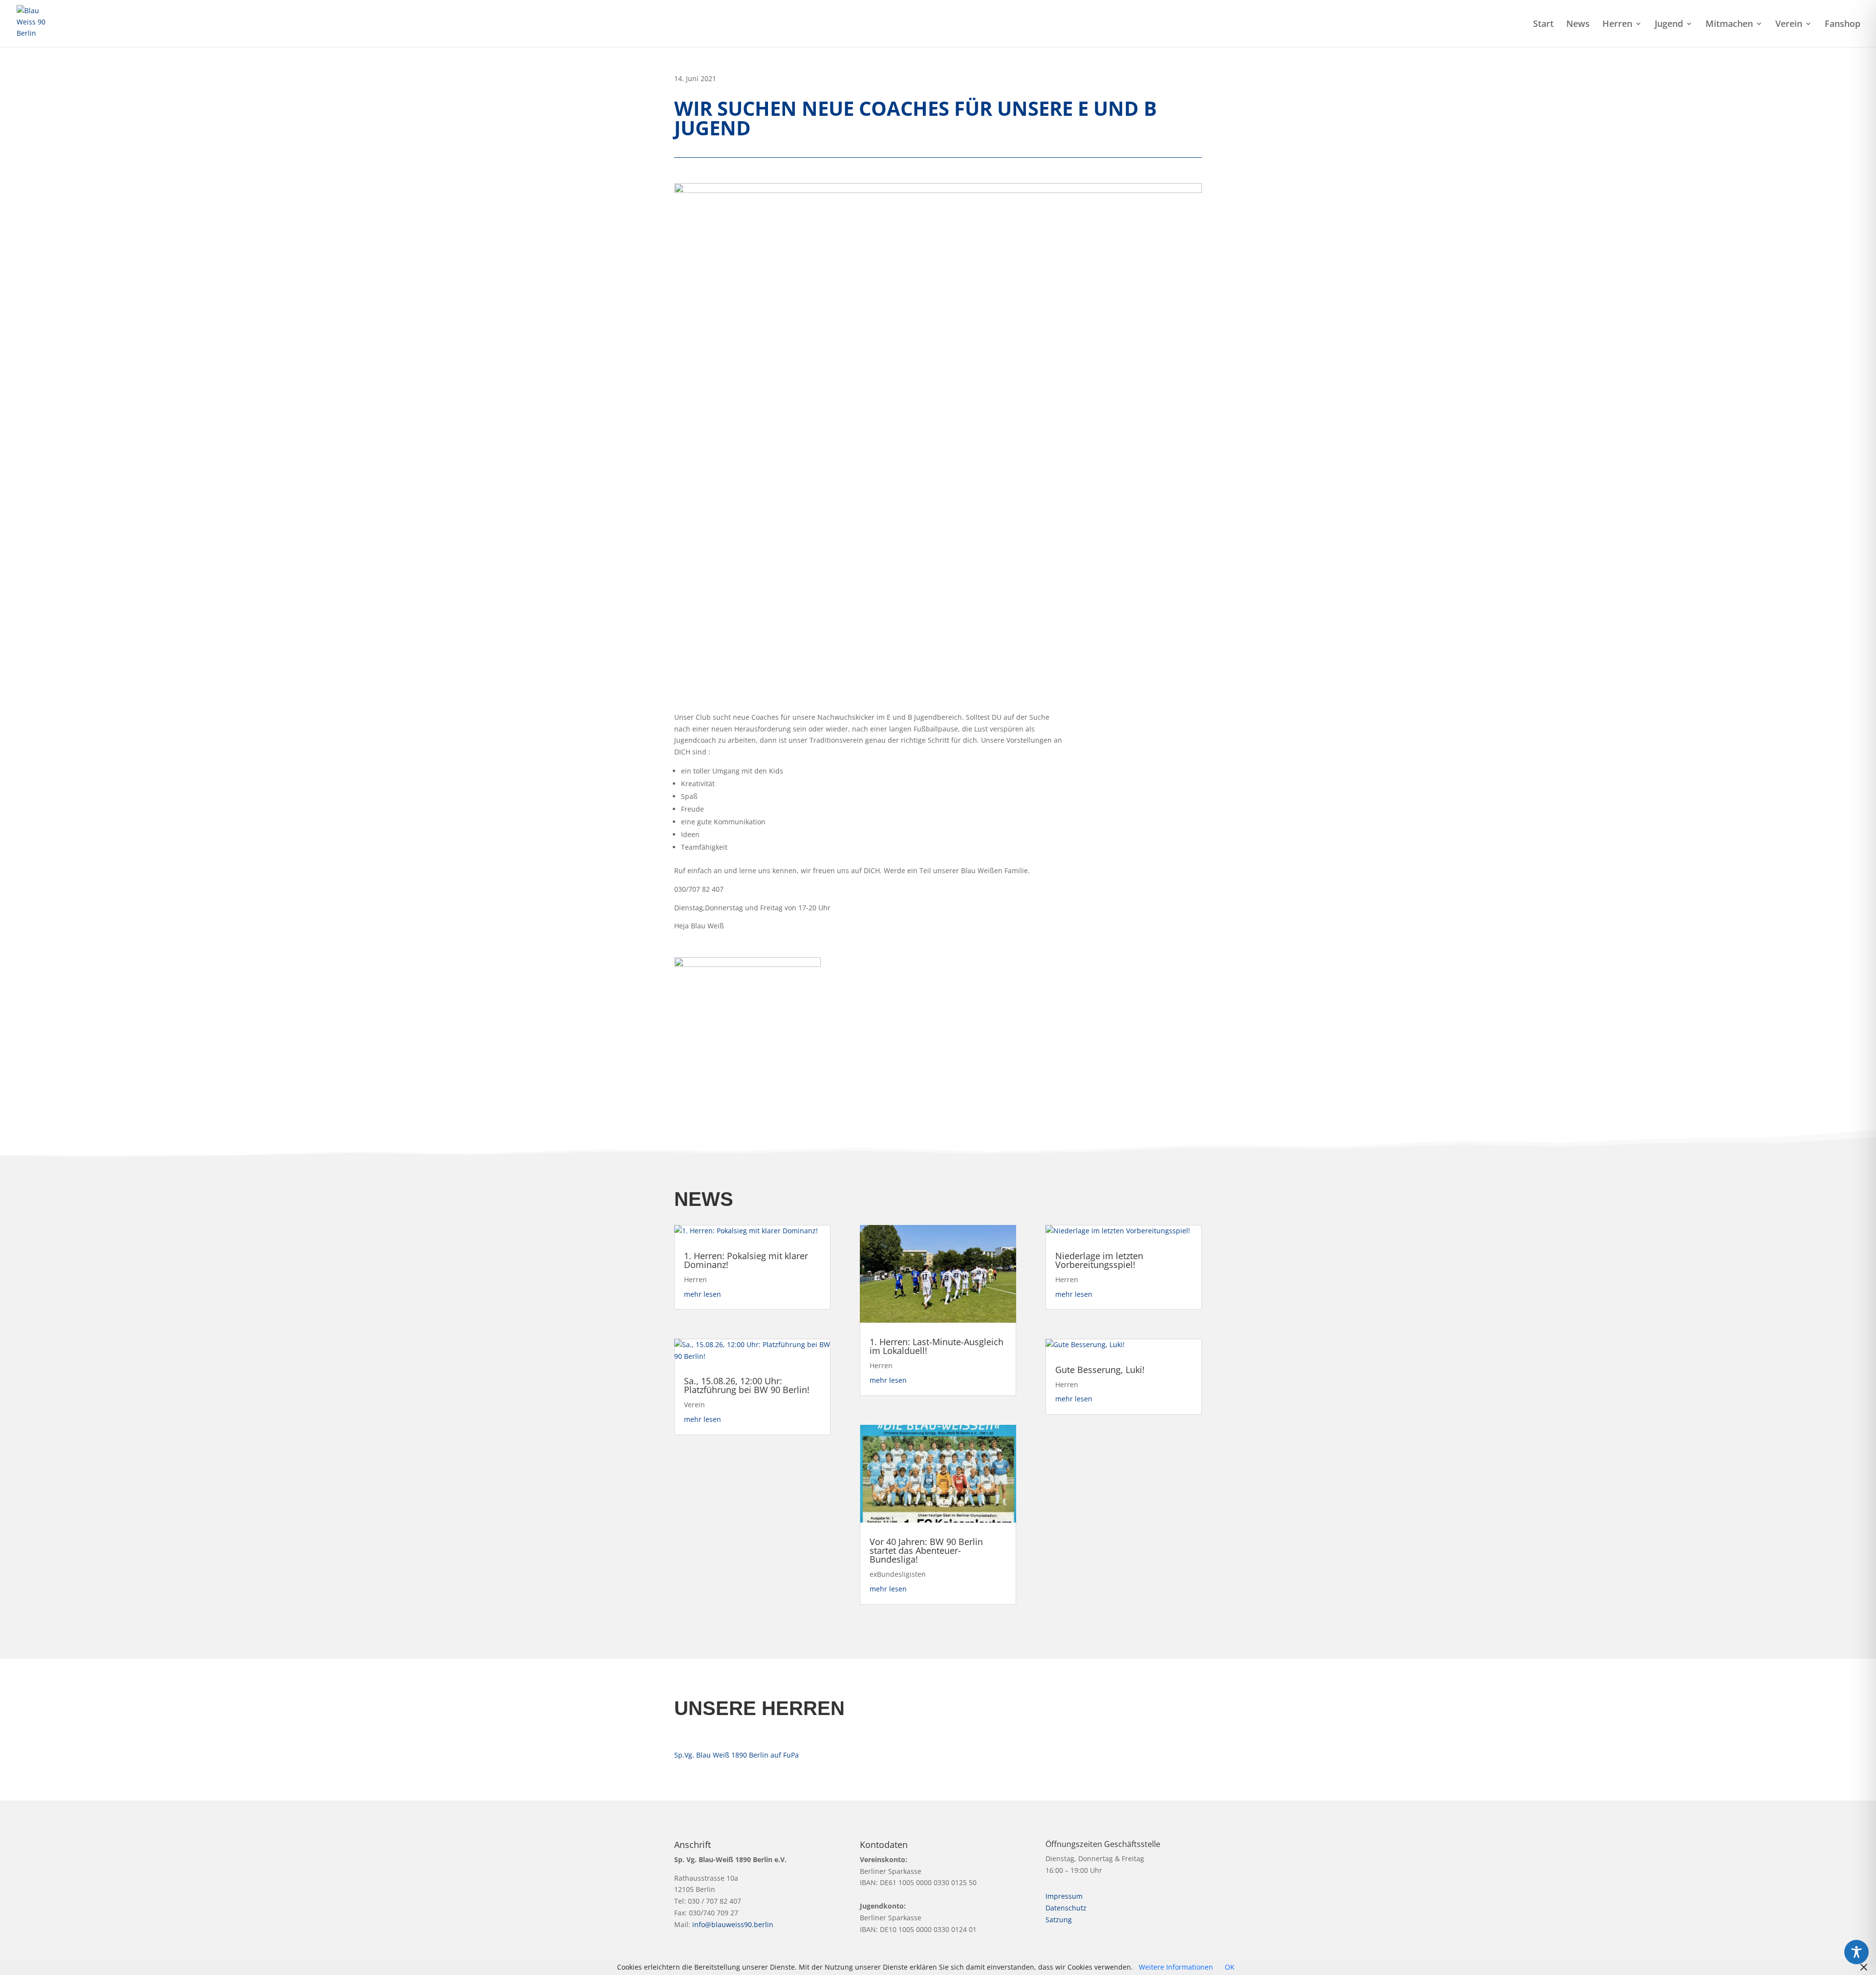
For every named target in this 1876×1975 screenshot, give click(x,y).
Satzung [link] (1059, 1920)
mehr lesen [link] (703, 1294)
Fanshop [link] (1843, 25)
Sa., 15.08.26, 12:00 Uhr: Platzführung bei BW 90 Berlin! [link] (747, 1385)
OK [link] (1230, 1967)
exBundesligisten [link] (898, 1574)
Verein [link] (1789, 25)
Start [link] (1543, 25)
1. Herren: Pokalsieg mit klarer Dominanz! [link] (746, 1260)
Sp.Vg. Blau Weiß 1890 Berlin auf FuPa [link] (736, 1755)
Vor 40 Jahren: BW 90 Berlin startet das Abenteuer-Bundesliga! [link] (926, 1550)
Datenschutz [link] (1066, 1908)
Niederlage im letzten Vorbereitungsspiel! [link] (1099, 1260)
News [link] (1578, 25)
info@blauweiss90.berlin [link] (733, 1924)
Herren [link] (1617, 25)
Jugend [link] (1669, 25)
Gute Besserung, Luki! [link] (1100, 1370)
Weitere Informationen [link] (1176, 1967)
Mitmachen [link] (1729, 25)
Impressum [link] (1064, 1896)
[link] (35, 23)
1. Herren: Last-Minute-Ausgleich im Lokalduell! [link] (937, 1346)
